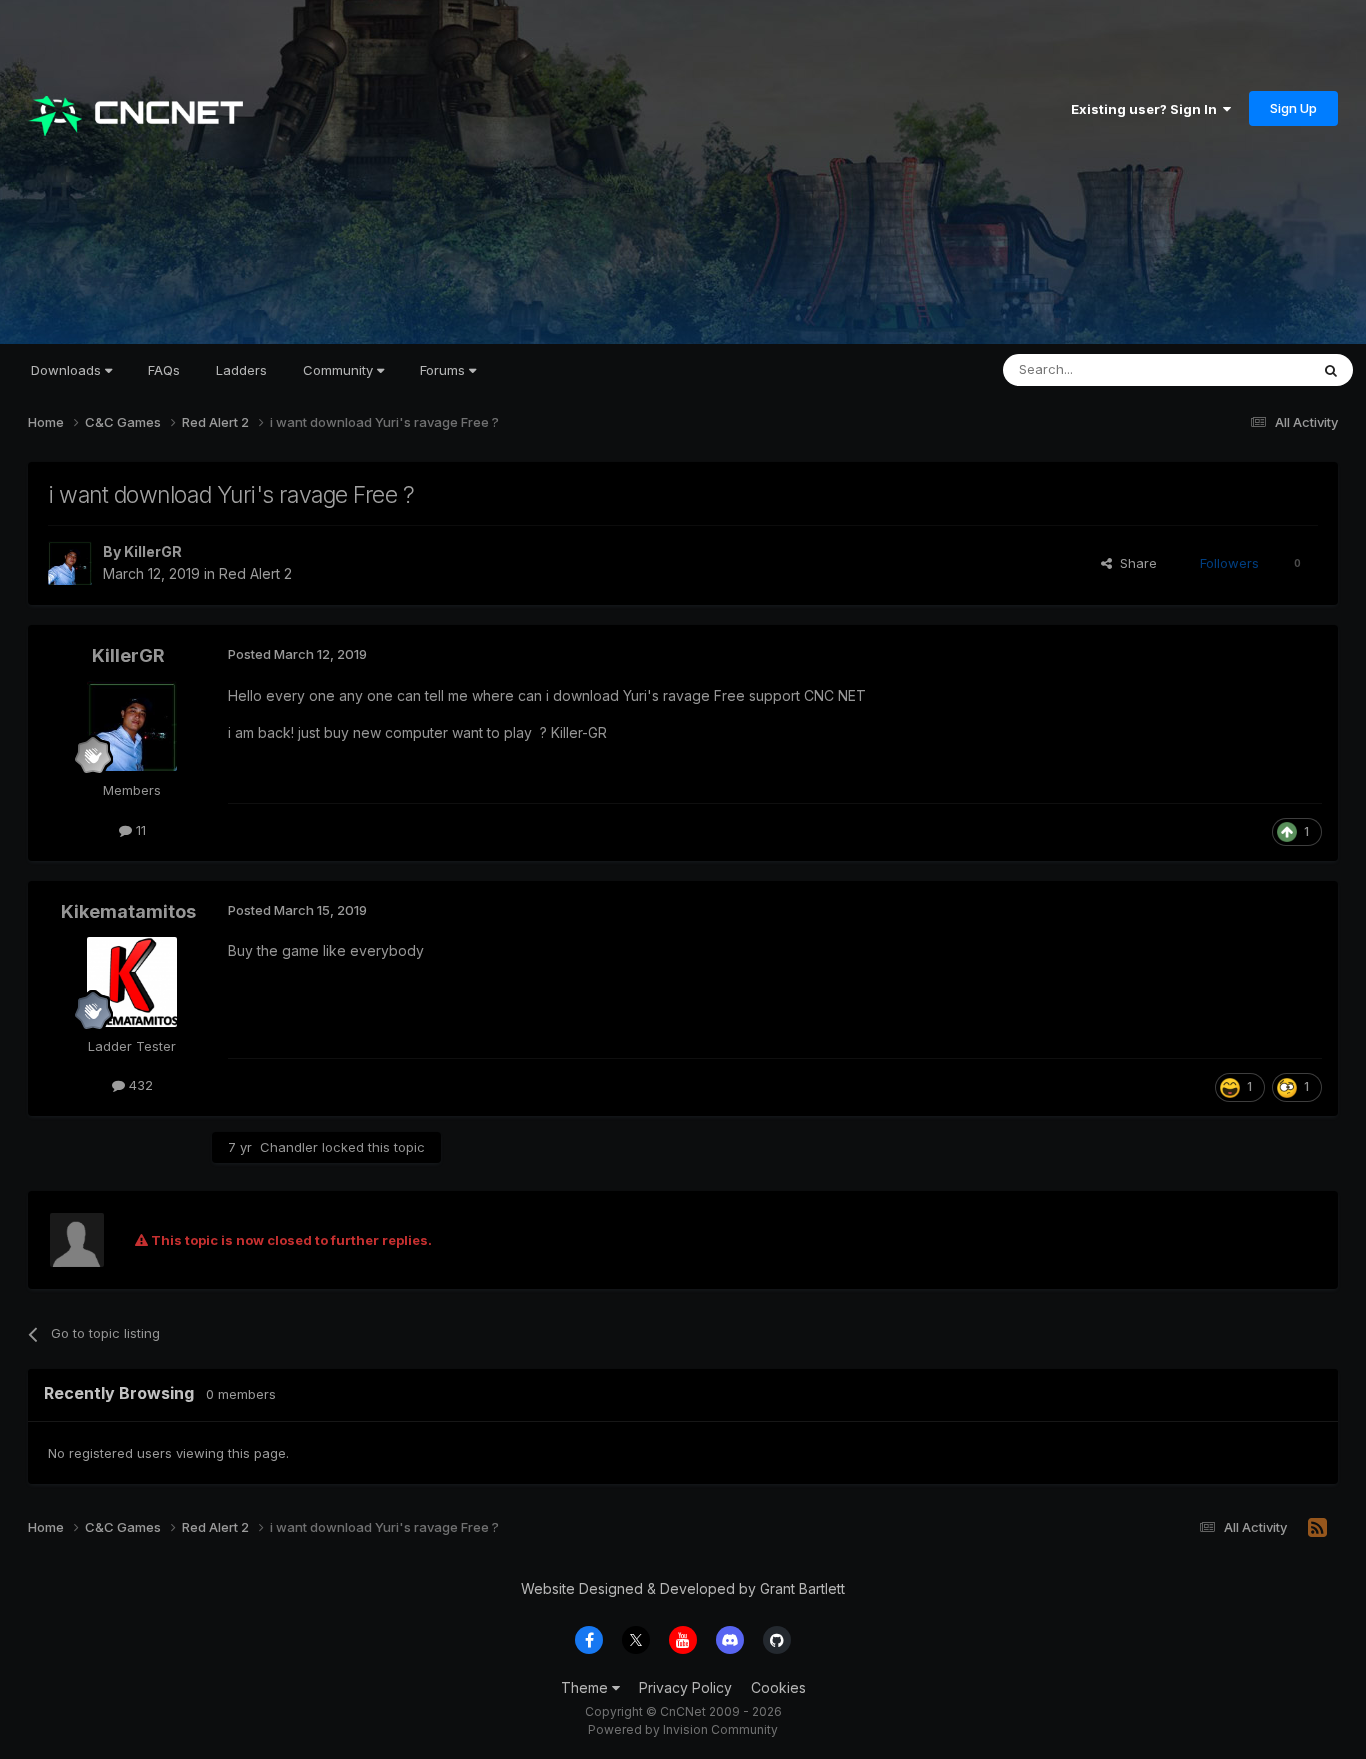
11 (139, 830)
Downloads (68, 370)
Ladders (241, 370)
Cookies (778, 1687)
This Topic (1250, 369)
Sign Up (1293, 108)
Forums (444, 370)
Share (1134, 563)
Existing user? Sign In (1147, 109)
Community (340, 370)
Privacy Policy (685, 1687)
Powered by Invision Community (683, 1729)
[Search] (1331, 370)
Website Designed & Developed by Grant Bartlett (683, 1588)
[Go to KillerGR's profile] (70, 563)
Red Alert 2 (255, 573)
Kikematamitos (128, 911)
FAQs (164, 370)
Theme (586, 1687)
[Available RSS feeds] (1317, 1528)
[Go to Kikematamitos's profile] (132, 982)
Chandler (289, 1147)
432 (139, 1085)
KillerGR (153, 551)
